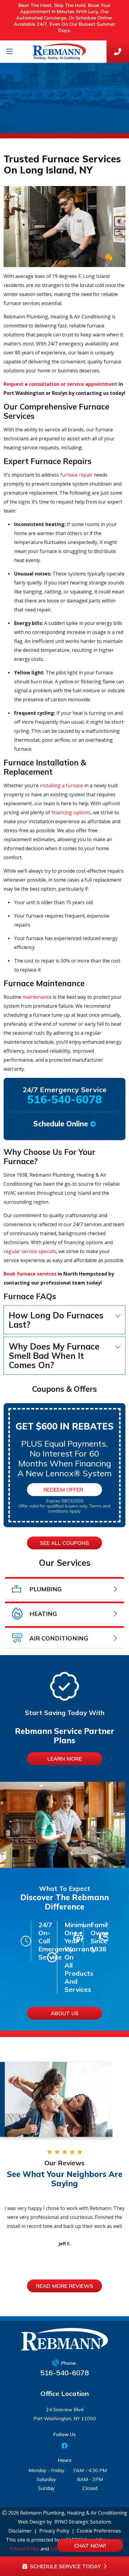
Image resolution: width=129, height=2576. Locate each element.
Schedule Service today (65, 2566)
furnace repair (76, 475)
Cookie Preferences (99, 2531)
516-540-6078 (64, 2373)
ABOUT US (65, 2013)
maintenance (37, 997)
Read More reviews (65, 2286)
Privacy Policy (54, 2531)
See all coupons (64, 1543)
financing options (71, 812)
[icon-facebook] (64, 2446)
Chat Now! (90, 2546)
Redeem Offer (63, 1490)
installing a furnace (61, 785)
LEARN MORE (65, 1759)
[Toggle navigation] (9, 52)
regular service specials (30, 1251)
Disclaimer (20, 2531)
